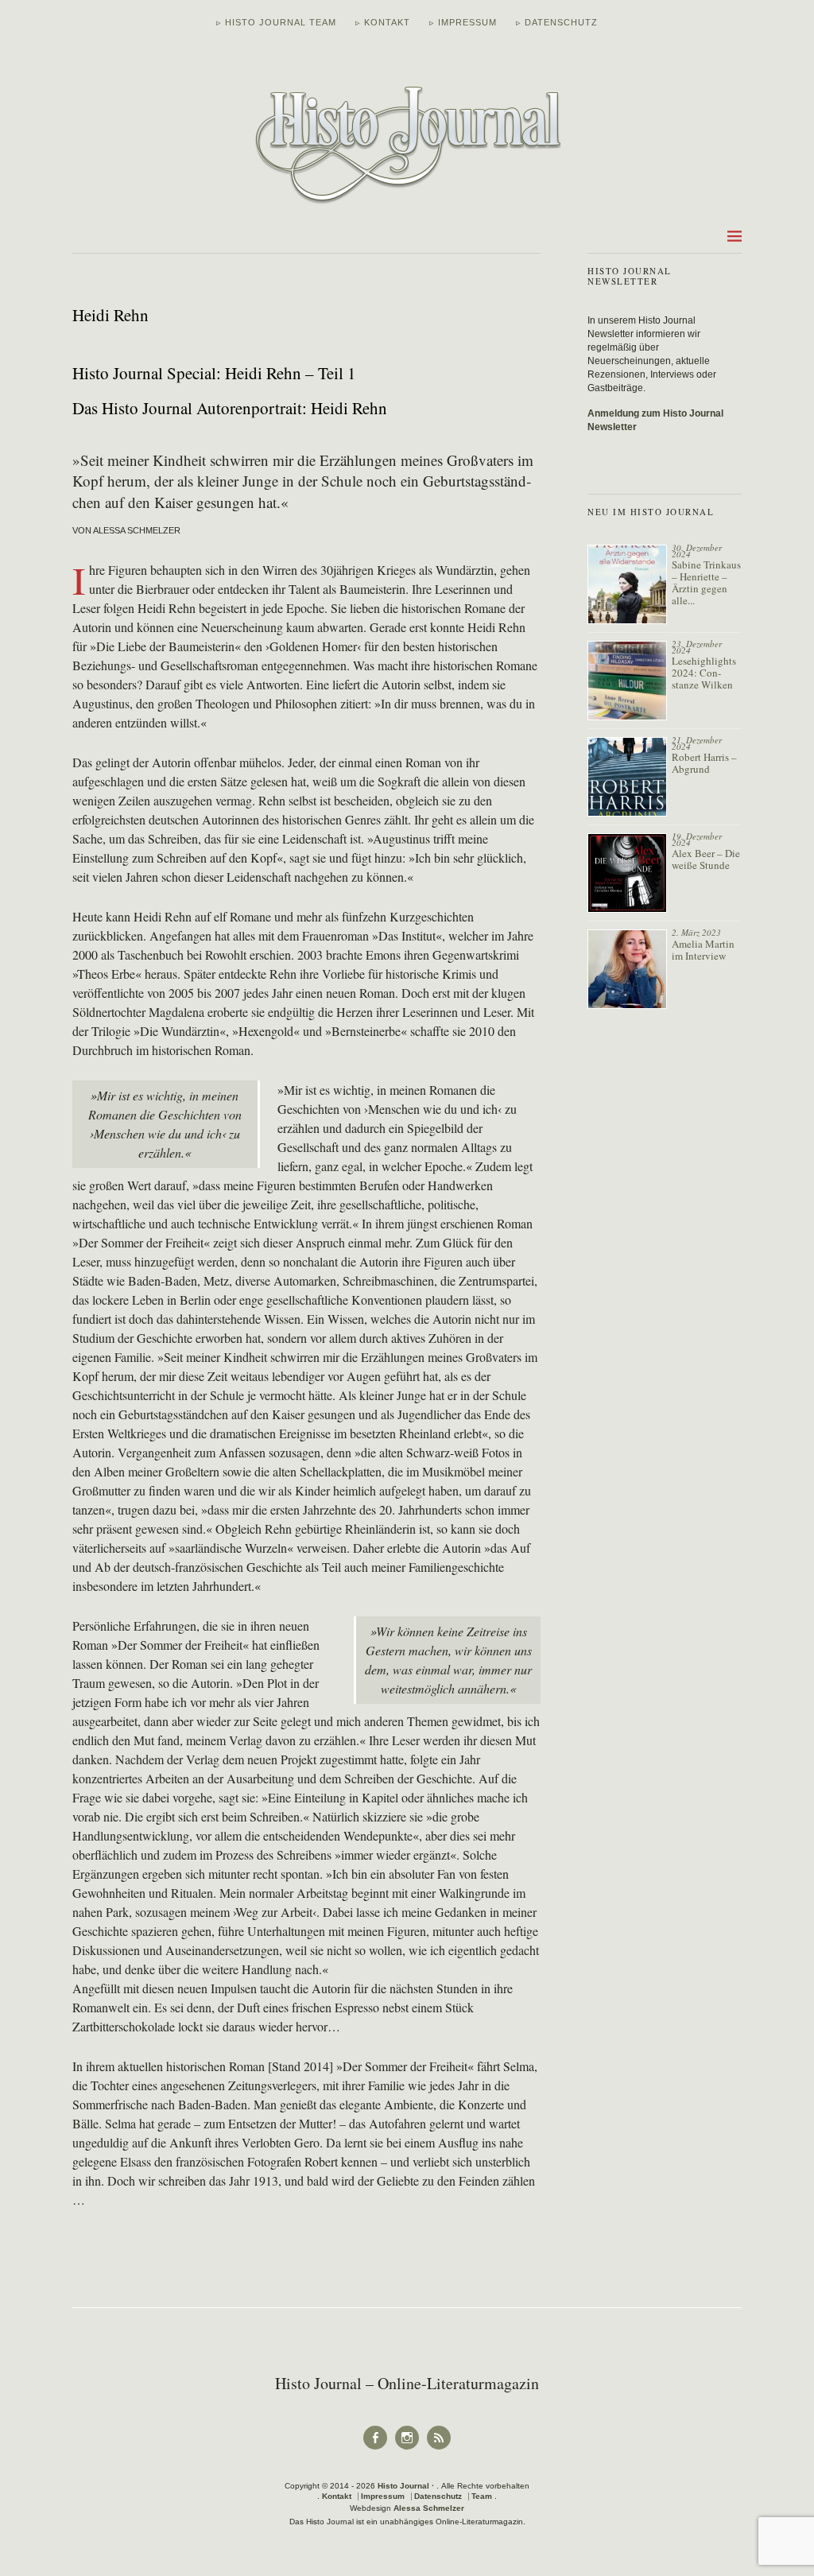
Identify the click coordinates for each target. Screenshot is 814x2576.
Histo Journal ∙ (407, 2486)
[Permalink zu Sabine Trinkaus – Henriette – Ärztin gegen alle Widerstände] (627, 584)
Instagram (407, 2448)
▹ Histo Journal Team (276, 22)
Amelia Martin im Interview (703, 950)
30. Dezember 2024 (697, 551)
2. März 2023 (696, 932)
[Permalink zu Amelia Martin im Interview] (627, 969)
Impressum (383, 2496)
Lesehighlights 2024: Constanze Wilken (704, 673)
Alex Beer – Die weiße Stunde (706, 859)
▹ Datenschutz (557, 22)
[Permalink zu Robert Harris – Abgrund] (627, 777)
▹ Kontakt (383, 22)
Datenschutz (438, 2496)
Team (482, 2496)
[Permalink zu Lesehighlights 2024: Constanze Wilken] (627, 681)
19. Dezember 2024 (697, 839)
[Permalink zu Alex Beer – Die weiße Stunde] (627, 873)
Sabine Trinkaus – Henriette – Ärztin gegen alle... (706, 582)
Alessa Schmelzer (429, 2508)
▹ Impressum (463, 22)
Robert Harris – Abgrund (704, 763)
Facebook (375, 2448)
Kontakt (337, 2496)
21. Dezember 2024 (697, 743)
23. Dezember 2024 (697, 647)
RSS (439, 2448)
